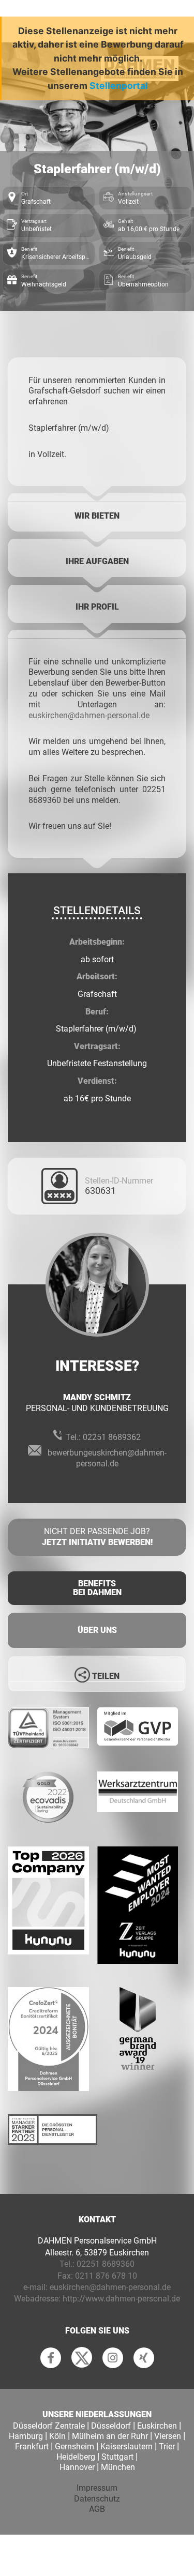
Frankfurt (32, 2446)
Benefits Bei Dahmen (97, 1588)
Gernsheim (74, 2446)
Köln (57, 2436)
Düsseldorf (111, 2426)
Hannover (77, 2467)
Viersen (168, 2436)
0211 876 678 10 (106, 2276)
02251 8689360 (106, 2264)
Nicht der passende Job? (97, 1537)
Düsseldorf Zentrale (49, 2426)
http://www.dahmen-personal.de (121, 2299)
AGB (97, 2509)
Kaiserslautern (126, 2446)
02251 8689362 (112, 1437)
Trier (167, 2446)
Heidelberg (76, 2457)
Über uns (97, 1630)
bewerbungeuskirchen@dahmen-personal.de (107, 1458)
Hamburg (26, 2436)
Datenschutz (97, 2499)
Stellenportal (119, 86)
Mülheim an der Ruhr (110, 2436)
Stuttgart (117, 2457)
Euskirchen (157, 2426)
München (118, 2467)
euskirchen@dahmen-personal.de (89, 715)
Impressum (97, 2488)
